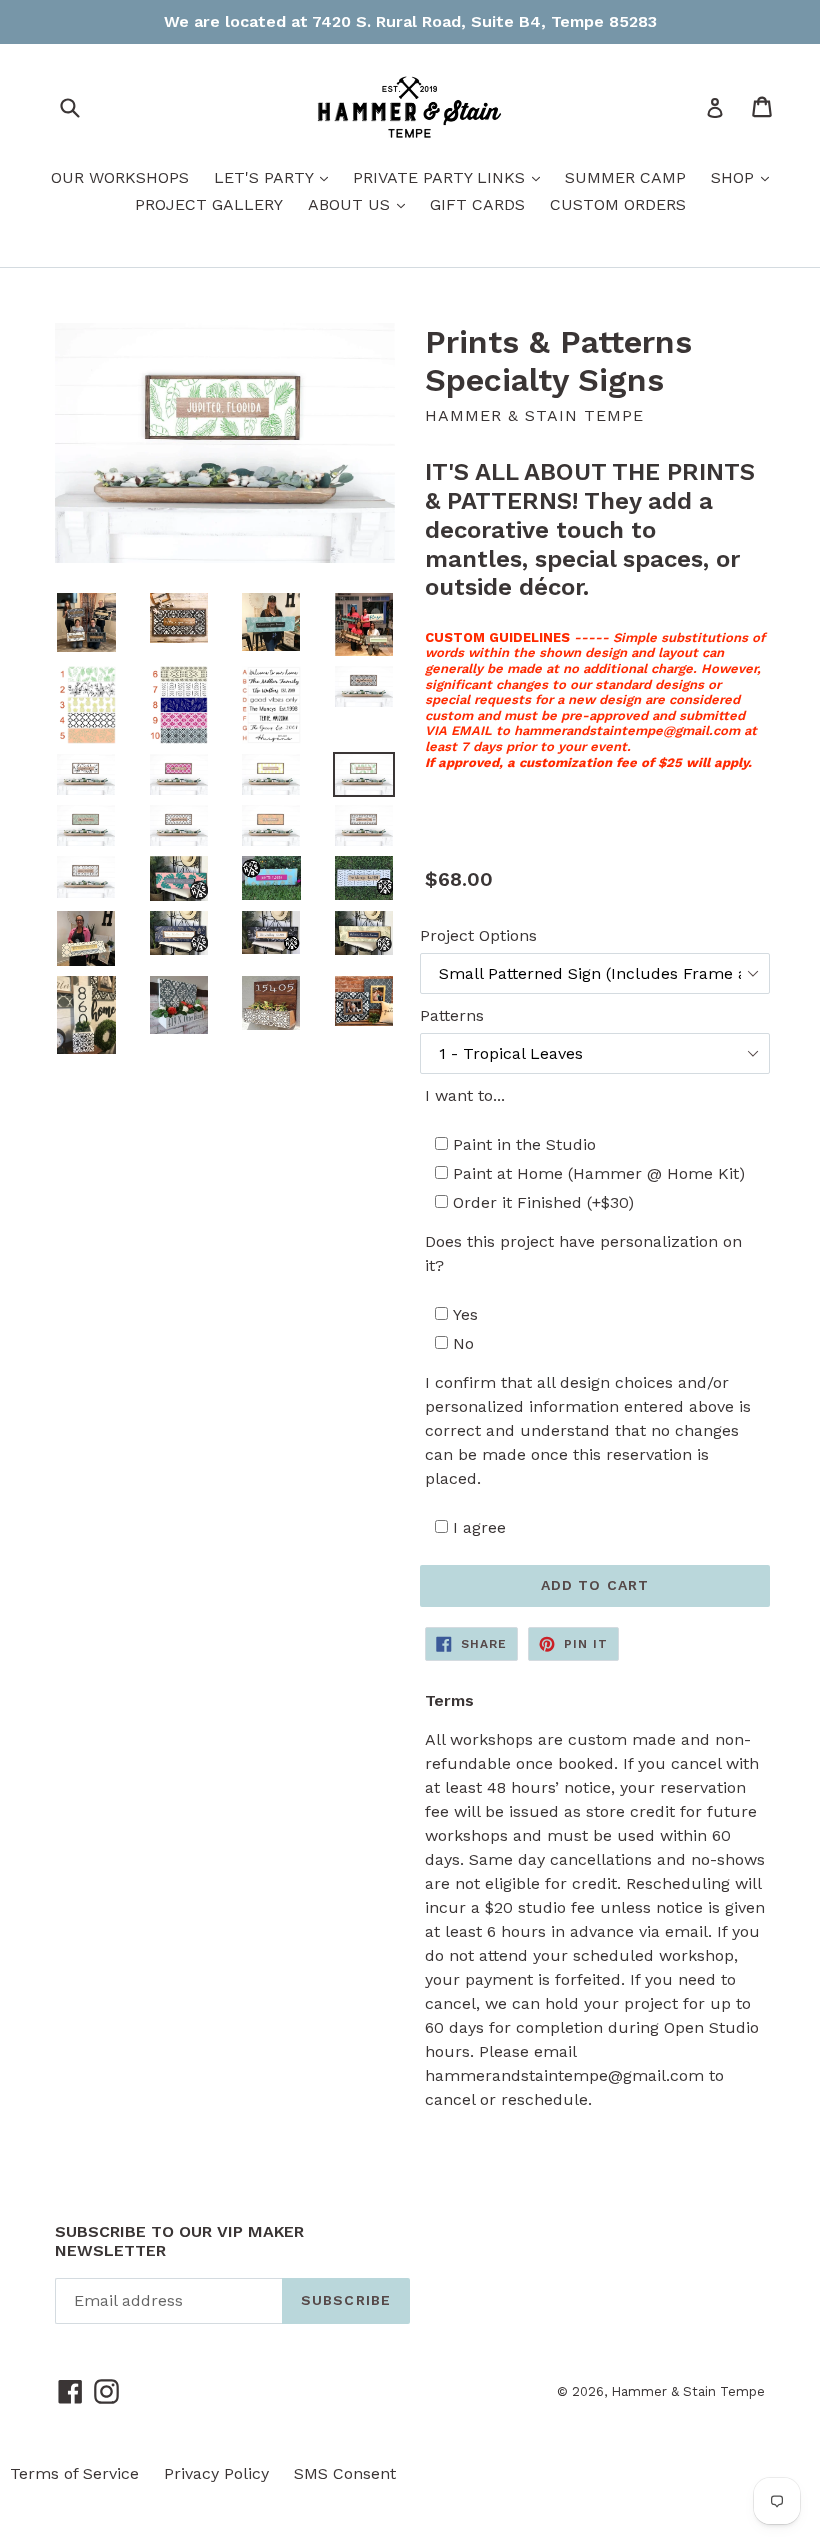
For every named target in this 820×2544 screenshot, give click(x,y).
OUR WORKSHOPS (120, 177)
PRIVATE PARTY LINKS (451, 177)
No (463, 1343)
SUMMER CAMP (625, 177)
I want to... (465, 1095)
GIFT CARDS (477, 204)
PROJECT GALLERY (209, 204)
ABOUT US (361, 204)
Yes (465, 1314)
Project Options (478, 935)
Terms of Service (74, 2473)
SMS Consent (345, 2473)
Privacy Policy (216, 2473)
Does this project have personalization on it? (583, 1253)
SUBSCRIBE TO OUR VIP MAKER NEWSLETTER (179, 2241)
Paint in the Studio (524, 1144)
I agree (479, 1527)
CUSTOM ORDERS (618, 204)
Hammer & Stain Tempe (688, 2391)
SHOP (745, 177)
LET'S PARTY (276, 177)
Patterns (452, 1015)
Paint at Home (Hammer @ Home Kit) (599, 1173)
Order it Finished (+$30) (543, 1202)
